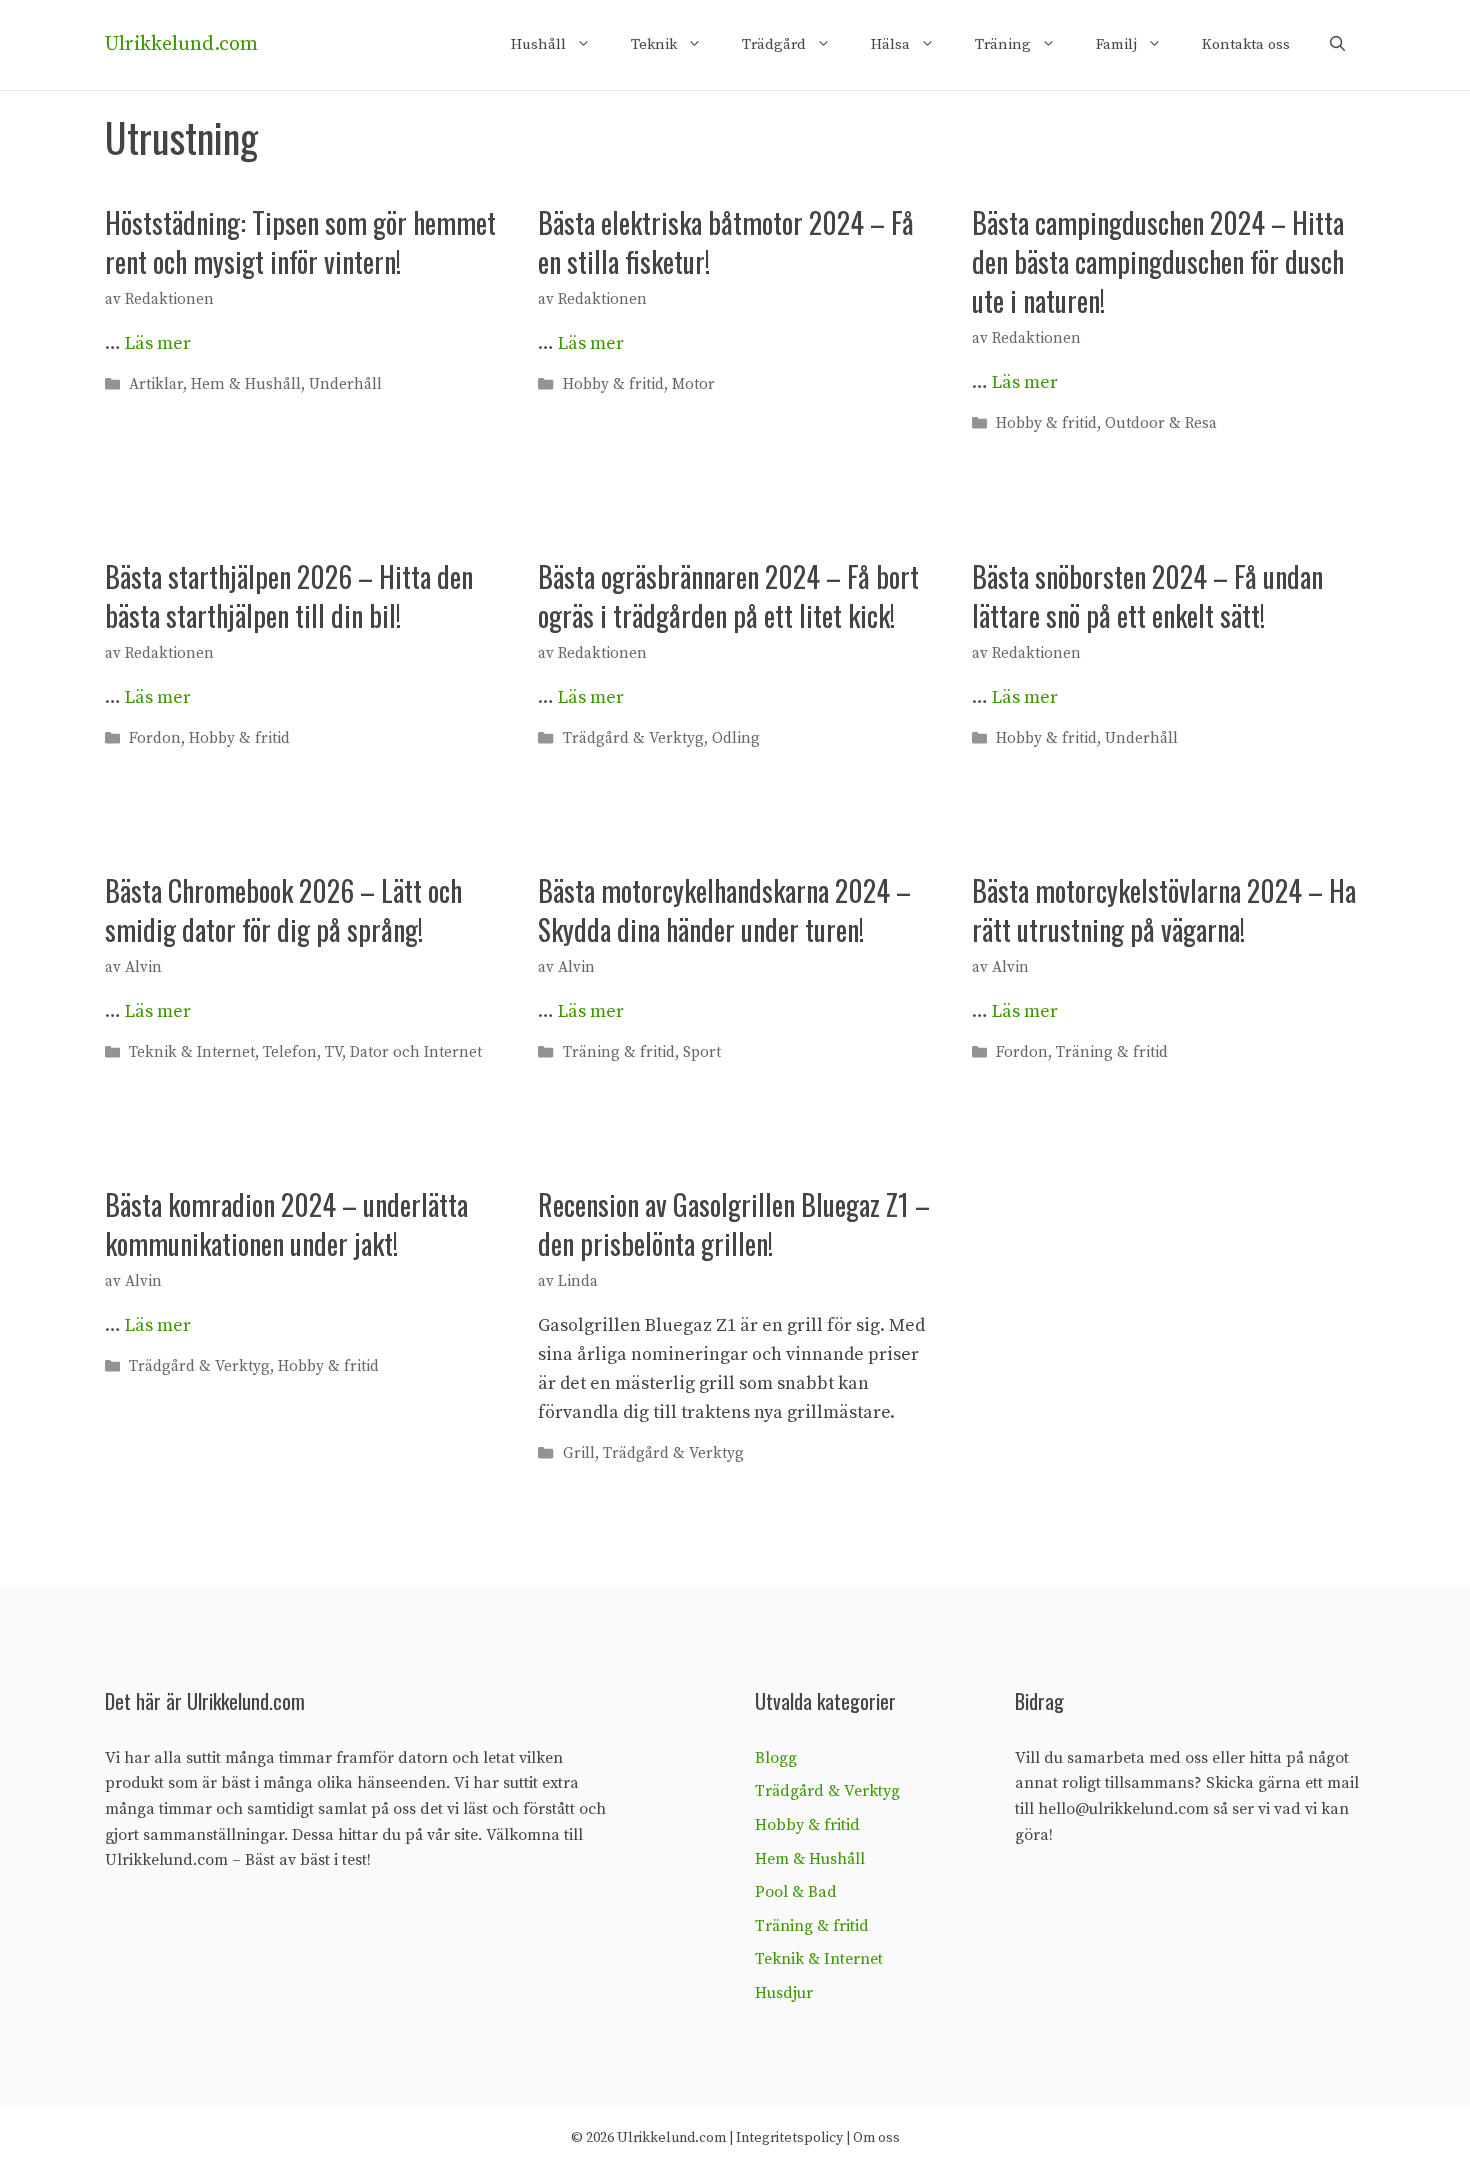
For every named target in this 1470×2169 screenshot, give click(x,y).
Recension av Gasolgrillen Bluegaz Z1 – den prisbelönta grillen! (734, 1224)
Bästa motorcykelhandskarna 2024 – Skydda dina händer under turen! (724, 910)
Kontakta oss (1246, 44)
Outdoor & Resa (1161, 424)
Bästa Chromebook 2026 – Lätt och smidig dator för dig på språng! (283, 910)
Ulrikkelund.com (181, 44)
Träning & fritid (619, 1052)
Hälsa (890, 44)
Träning (1003, 44)
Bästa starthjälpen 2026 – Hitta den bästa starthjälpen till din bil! (289, 596)
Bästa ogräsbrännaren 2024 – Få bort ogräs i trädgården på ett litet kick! (728, 596)
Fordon (155, 738)
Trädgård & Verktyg (633, 738)
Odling (736, 738)
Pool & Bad (796, 1892)
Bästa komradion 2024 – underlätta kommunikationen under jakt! (286, 1224)
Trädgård (774, 44)
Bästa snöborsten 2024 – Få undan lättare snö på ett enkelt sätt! (1147, 596)
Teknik (654, 44)
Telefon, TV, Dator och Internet (372, 1052)
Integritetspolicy (789, 2138)
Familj (1116, 44)
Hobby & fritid (613, 384)
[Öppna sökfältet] (1337, 45)
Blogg (776, 1758)
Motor (693, 384)
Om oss (876, 2138)
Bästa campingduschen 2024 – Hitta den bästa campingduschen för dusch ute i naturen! (1158, 261)
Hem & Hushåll (246, 384)
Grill (579, 1453)
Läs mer (158, 343)
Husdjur (784, 1993)
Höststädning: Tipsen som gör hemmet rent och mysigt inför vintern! (300, 242)
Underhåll (345, 384)
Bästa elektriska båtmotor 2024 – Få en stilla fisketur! (726, 242)
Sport (702, 1052)
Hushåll (538, 44)
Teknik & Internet (192, 1052)
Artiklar (156, 384)
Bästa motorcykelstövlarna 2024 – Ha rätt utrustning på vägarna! (1164, 910)
